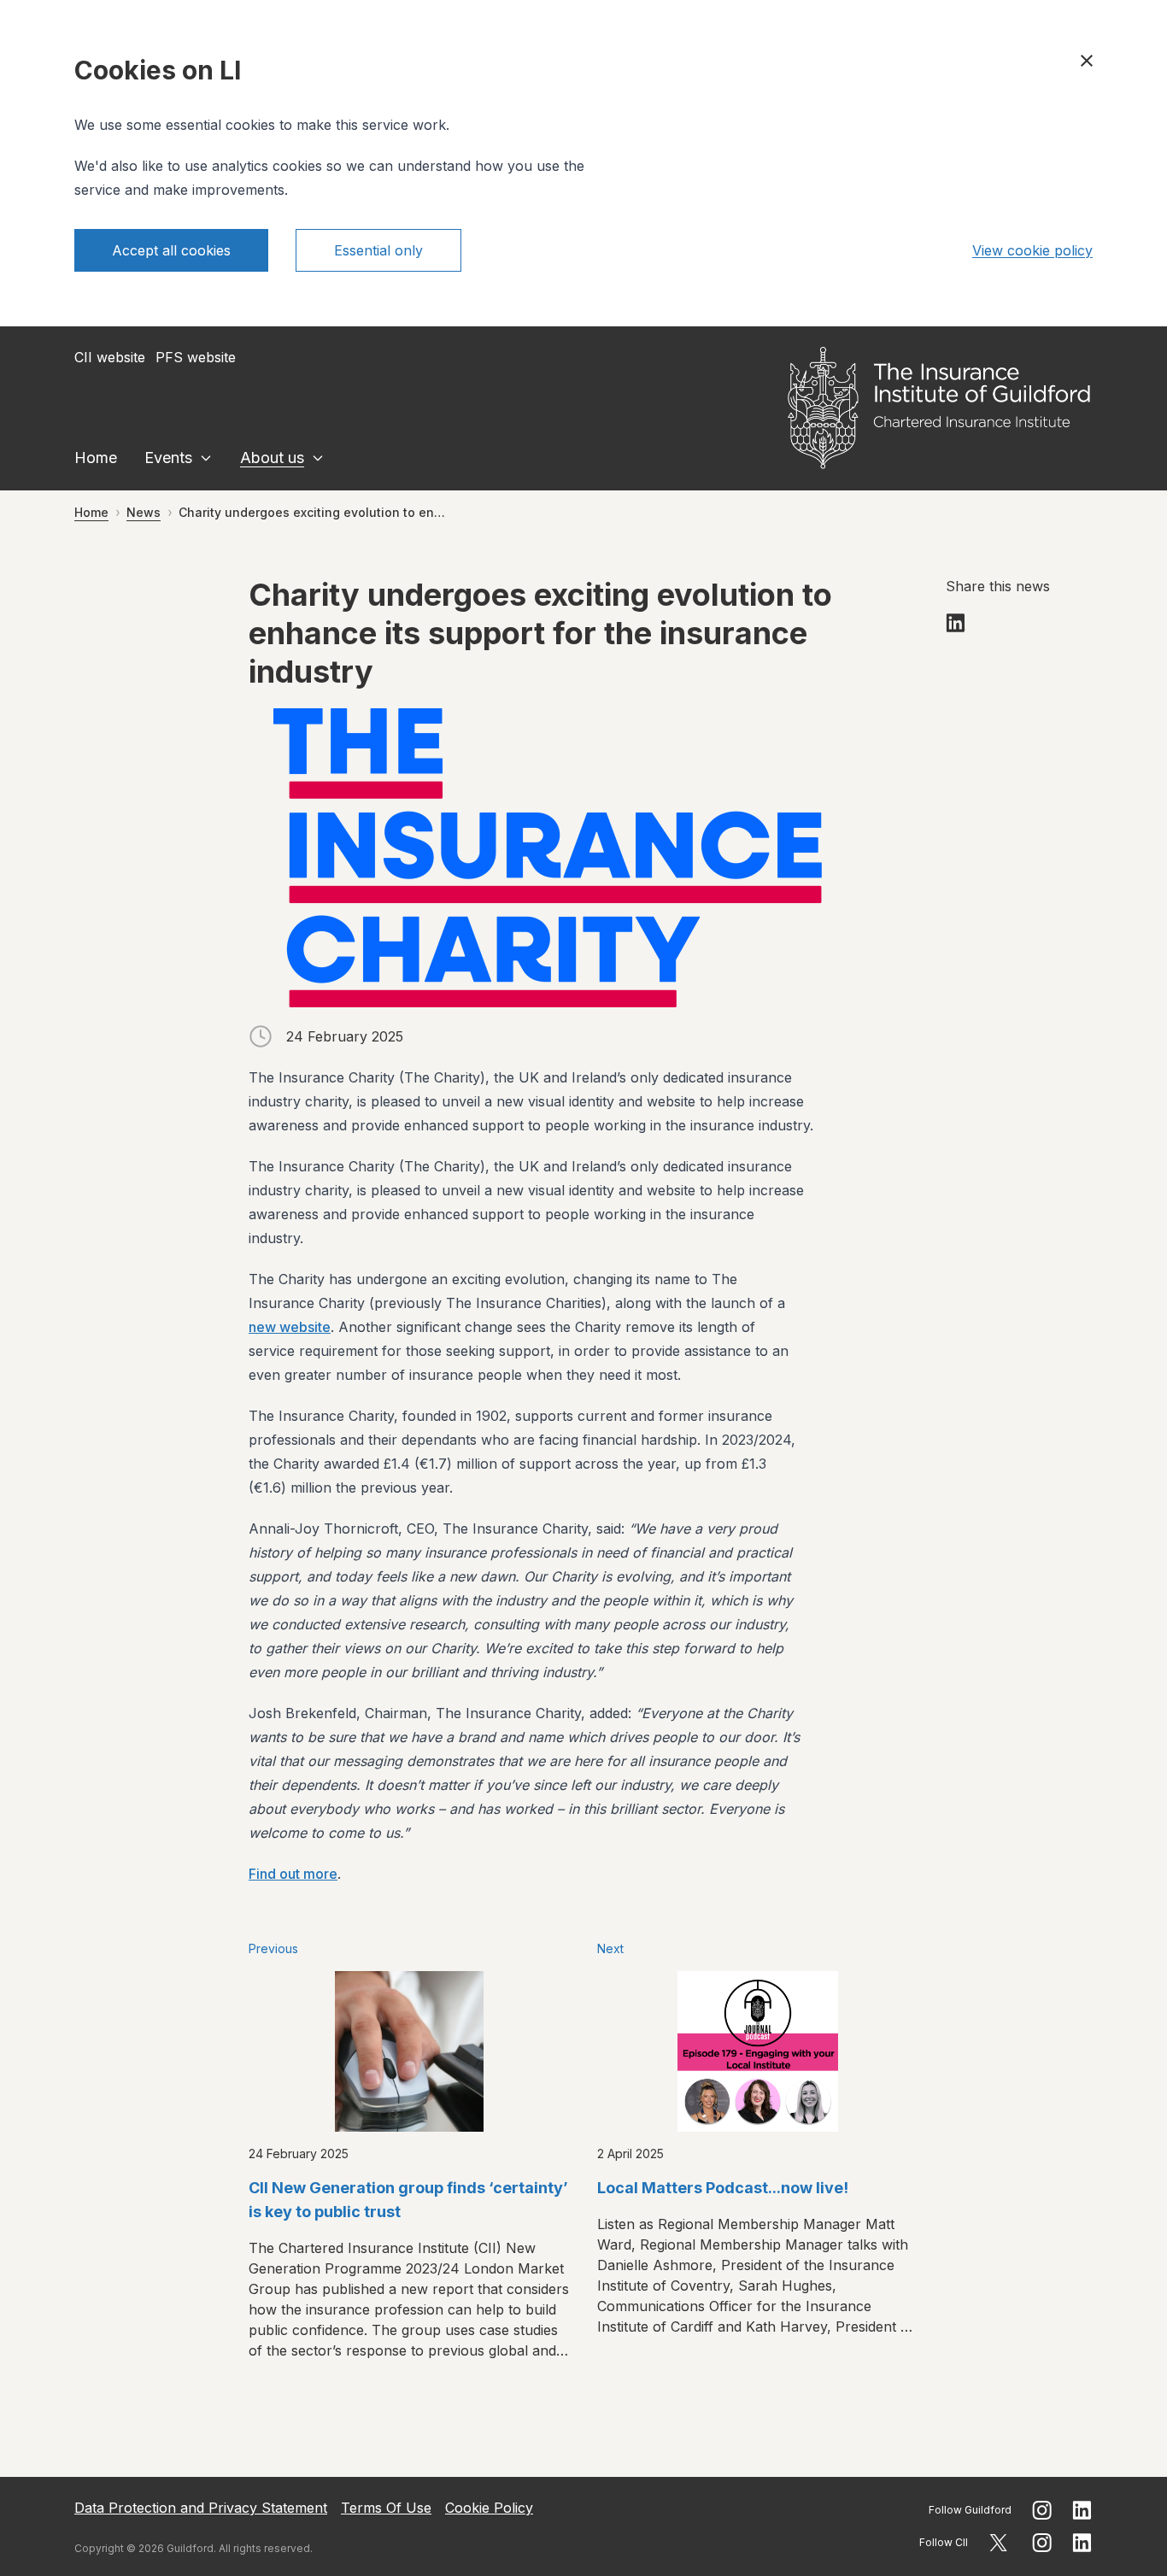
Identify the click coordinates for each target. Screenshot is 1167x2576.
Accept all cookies (171, 250)
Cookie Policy (489, 2508)
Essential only (378, 250)
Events (168, 458)
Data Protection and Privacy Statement (201, 2508)
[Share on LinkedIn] (956, 623)
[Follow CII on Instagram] (1042, 2543)
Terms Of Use (386, 2508)
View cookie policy (1032, 250)
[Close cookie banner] (1087, 61)
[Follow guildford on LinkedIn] (1082, 2510)
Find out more (293, 1874)
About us (272, 458)
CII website (110, 357)
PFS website (196, 357)
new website (290, 1327)
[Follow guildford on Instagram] (1042, 2510)
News (144, 512)
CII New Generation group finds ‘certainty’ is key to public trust (408, 2200)
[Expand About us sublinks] (318, 458)
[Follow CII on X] (998, 2543)
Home (96, 458)
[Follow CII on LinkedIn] (1082, 2543)
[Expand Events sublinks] (206, 458)
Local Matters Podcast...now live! (723, 2188)
